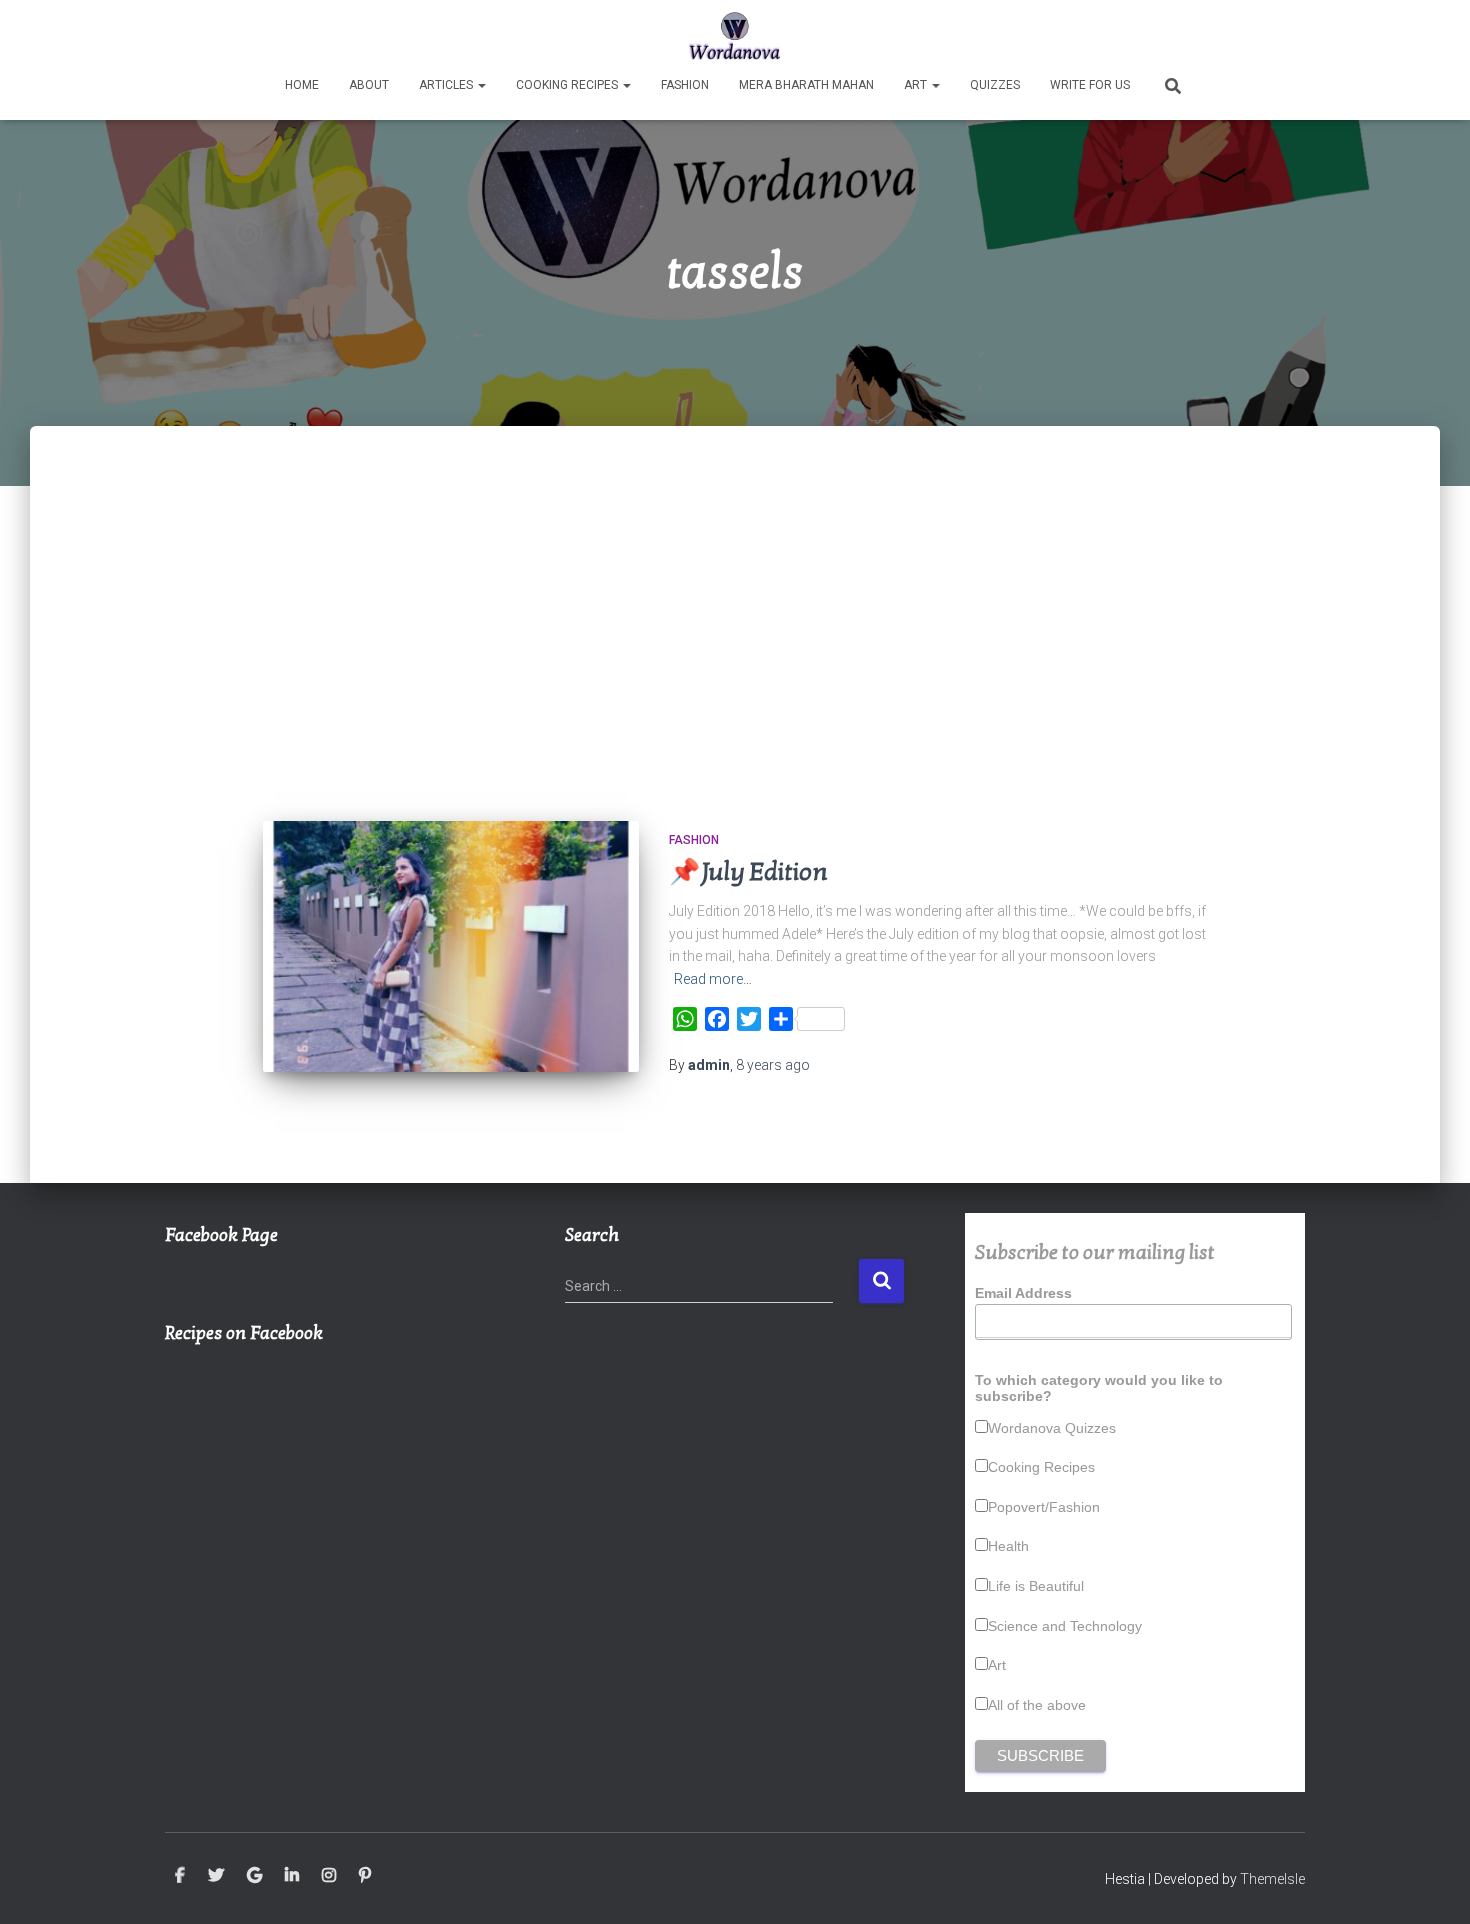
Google (254, 1876)
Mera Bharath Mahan (806, 85)
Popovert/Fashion (1044, 1507)
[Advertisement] (735, 641)
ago (773, 1065)
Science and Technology (1065, 1626)
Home (302, 85)
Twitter (216, 1876)
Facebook (180, 1876)
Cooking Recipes (568, 85)
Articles (447, 85)
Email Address (1023, 1293)
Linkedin (292, 1876)
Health (1008, 1546)
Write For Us (1090, 85)
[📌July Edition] (451, 946)
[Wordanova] (735, 35)
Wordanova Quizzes (1052, 1428)
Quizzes (995, 85)
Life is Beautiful (1036, 1586)
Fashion (685, 85)
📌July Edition (748, 872)
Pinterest (365, 1876)
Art (917, 85)
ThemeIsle (1272, 1879)
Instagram (329, 1876)
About (369, 85)
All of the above (1037, 1705)
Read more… (713, 979)
